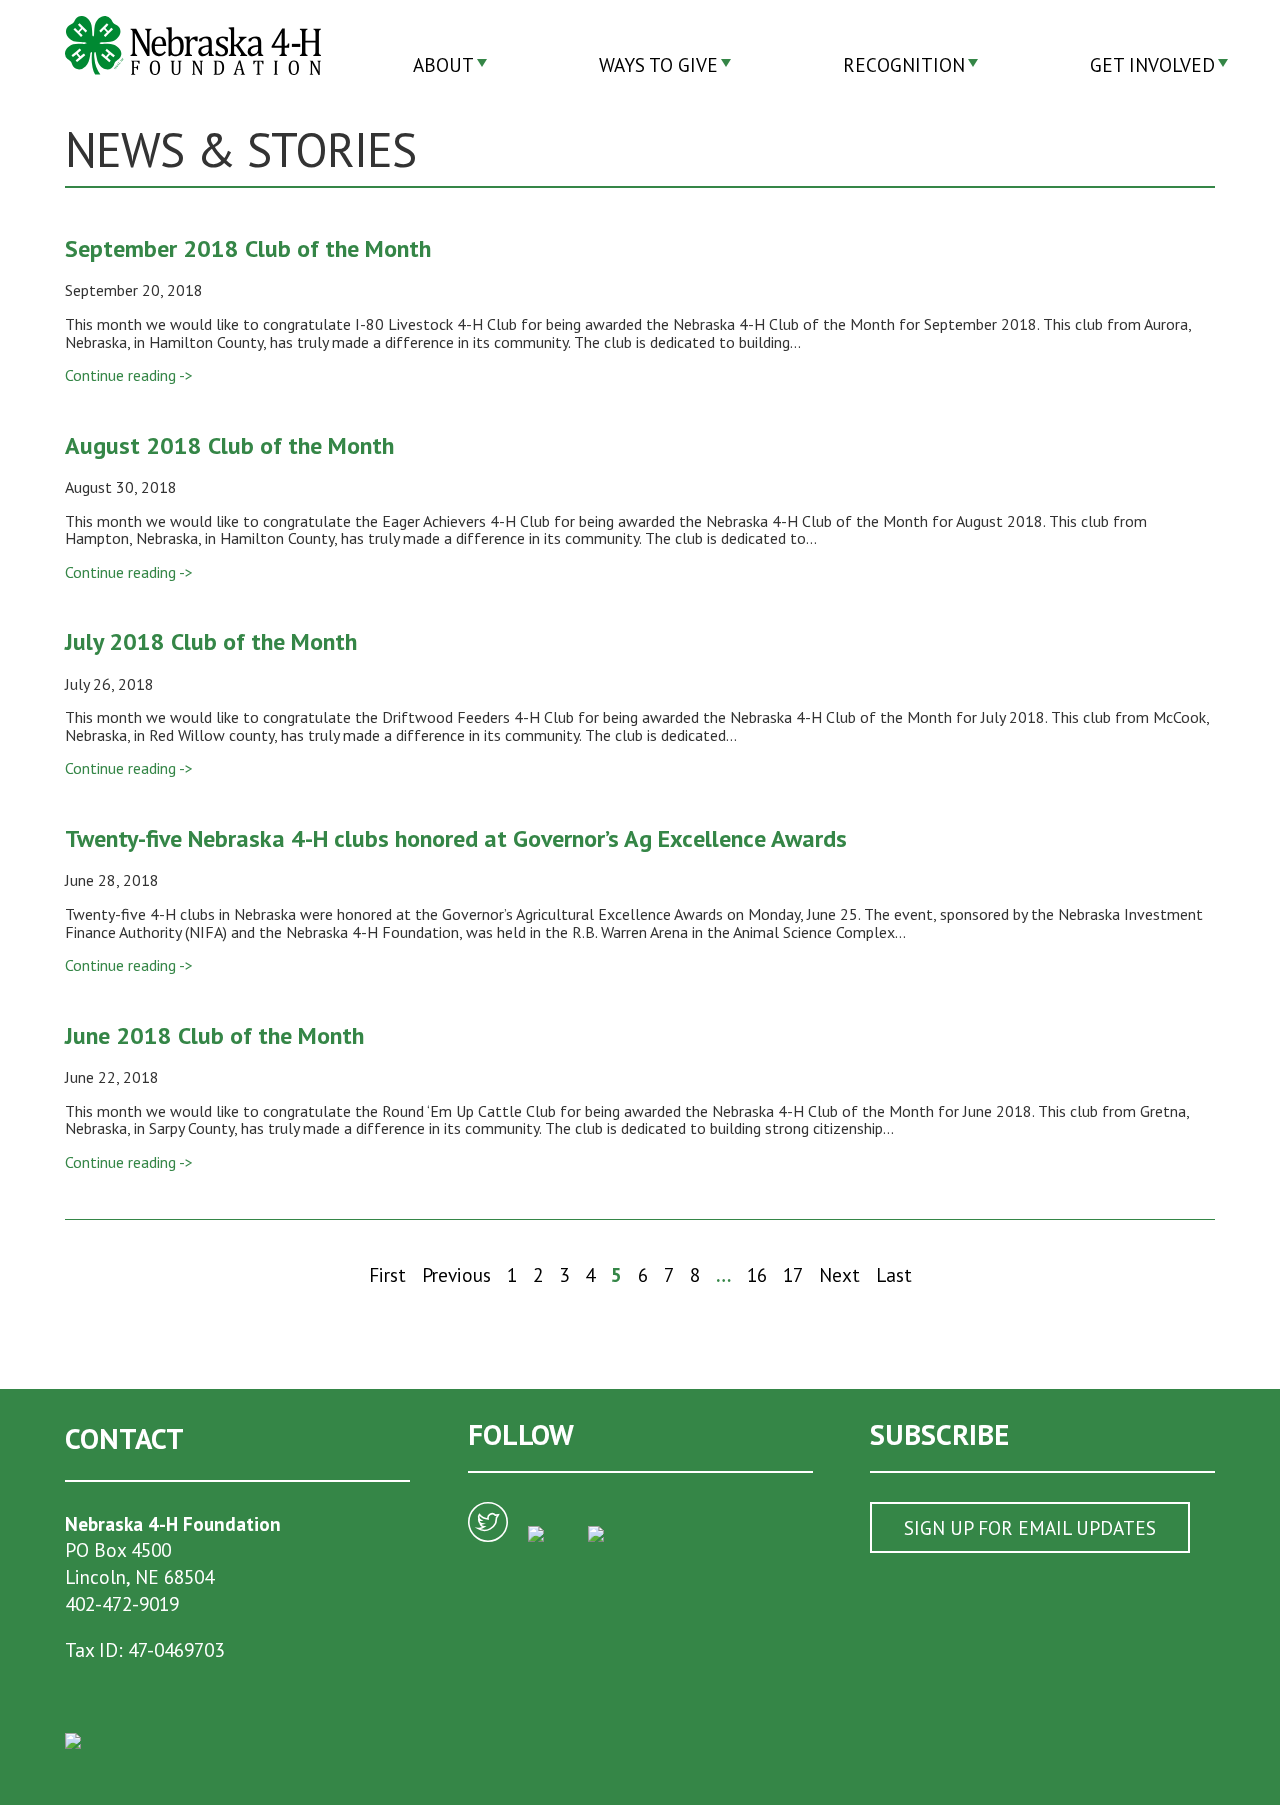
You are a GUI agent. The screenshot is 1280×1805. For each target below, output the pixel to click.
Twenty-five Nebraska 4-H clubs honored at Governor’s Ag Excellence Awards (456, 838)
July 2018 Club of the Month (211, 641)
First (387, 1274)
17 (793, 1274)
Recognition (904, 64)
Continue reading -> (129, 375)
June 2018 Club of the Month (214, 1035)
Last (894, 1274)
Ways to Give (658, 64)
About (443, 64)
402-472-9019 (122, 1603)
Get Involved (1152, 64)
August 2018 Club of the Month (229, 445)
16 (757, 1274)
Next (839, 1274)
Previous (456, 1274)
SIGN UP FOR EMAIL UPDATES (1030, 1527)
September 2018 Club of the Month (248, 248)
